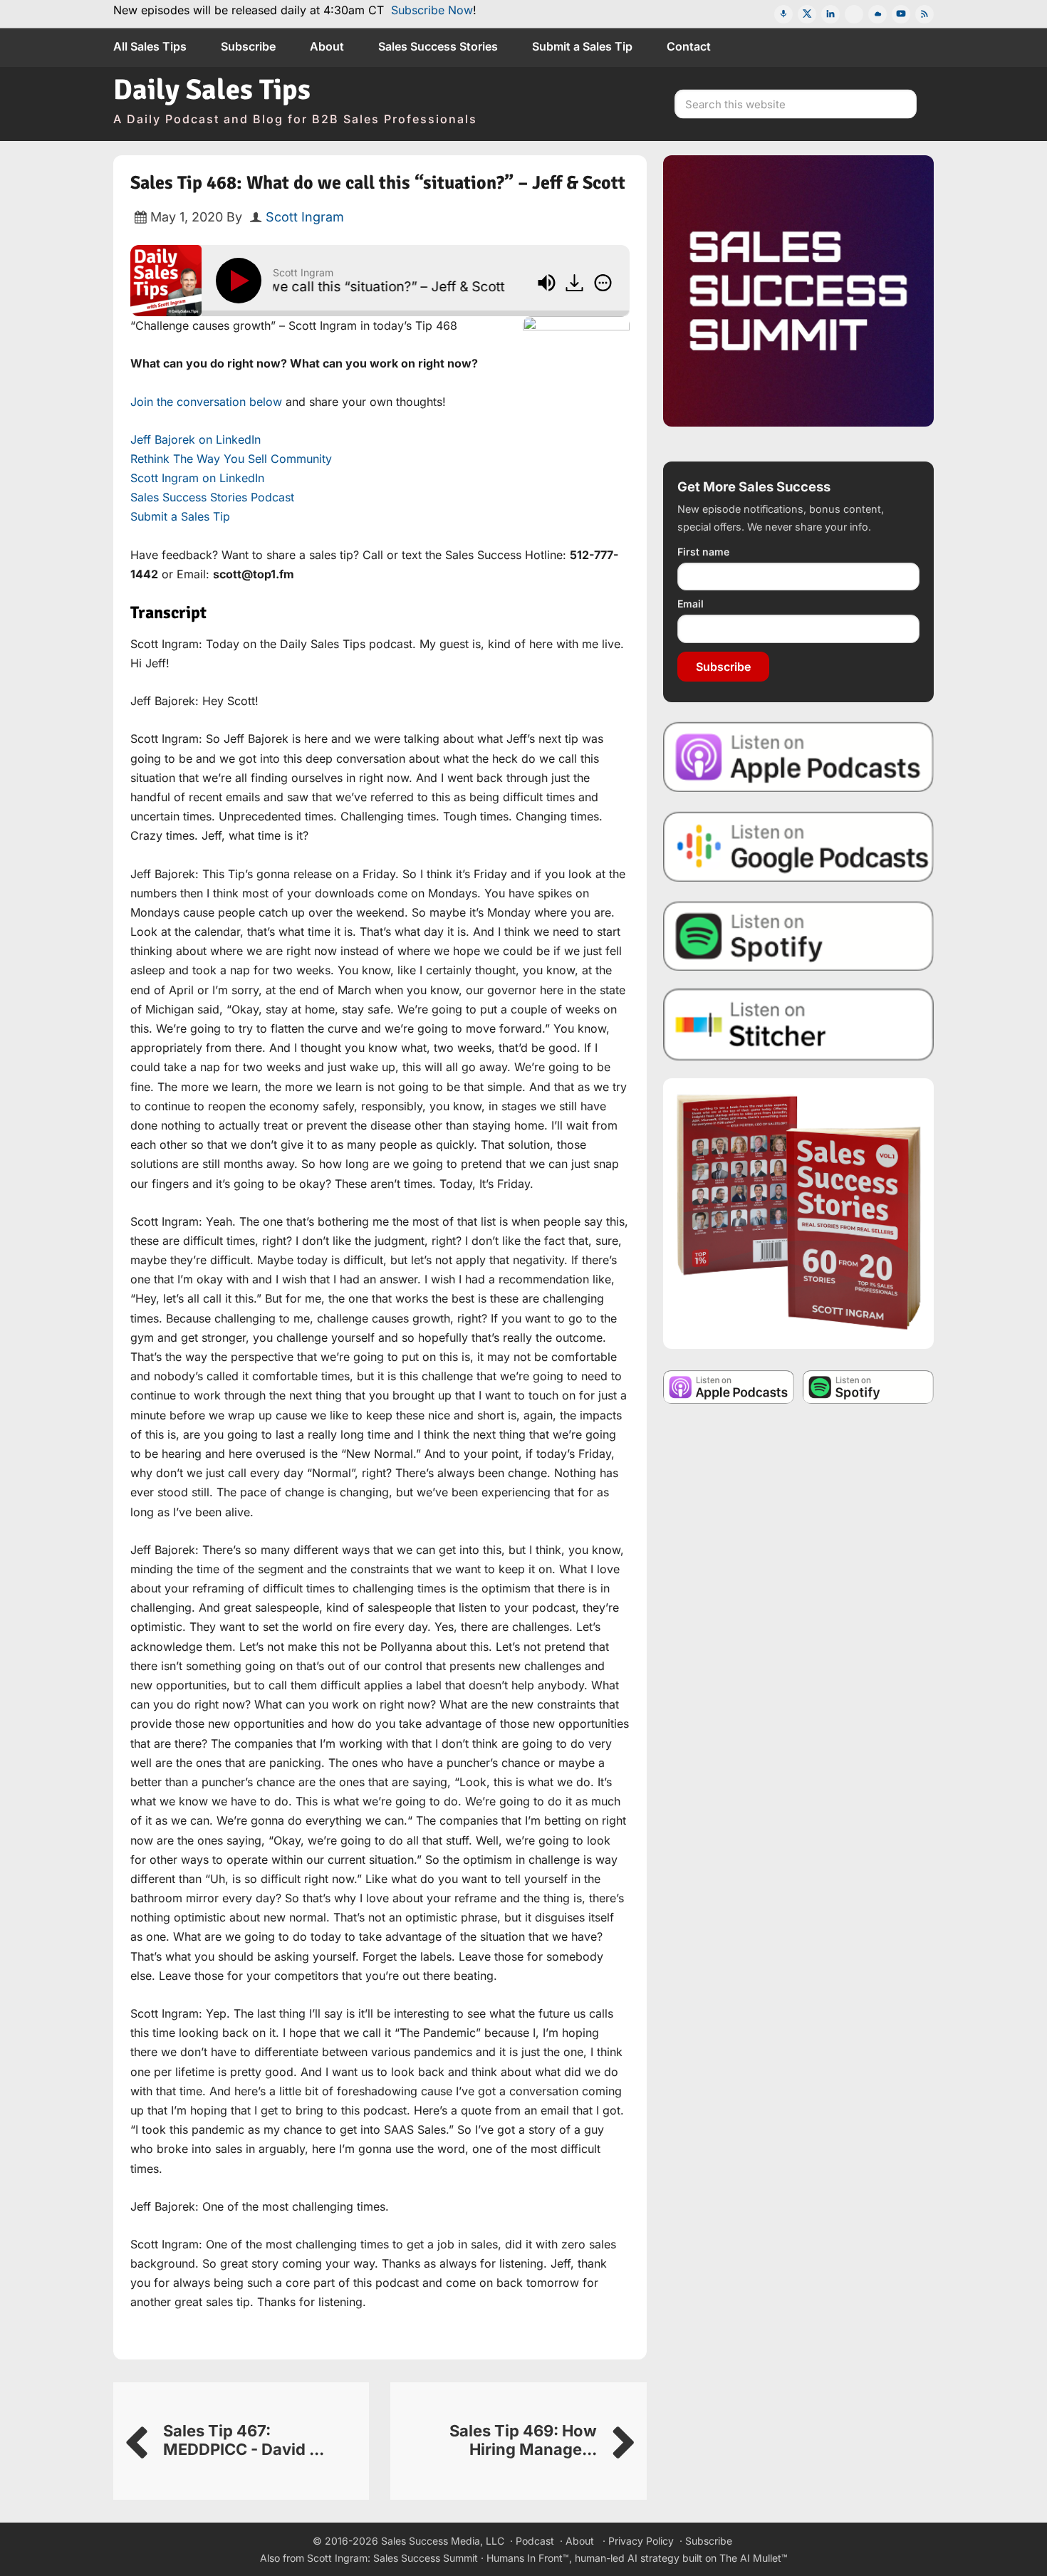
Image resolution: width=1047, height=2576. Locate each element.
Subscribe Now (432, 10)
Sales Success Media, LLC (443, 2541)
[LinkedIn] (830, 14)
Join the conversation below (206, 402)
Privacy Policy (641, 2541)
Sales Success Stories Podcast (212, 497)
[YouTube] (901, 14)
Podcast (535, 2541)
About (580, 2541)
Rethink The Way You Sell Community (231, 459)
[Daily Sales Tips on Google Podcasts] (798, 846)
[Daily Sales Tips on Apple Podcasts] (798, 756)
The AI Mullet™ (754, 2558)
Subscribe (723, 667)
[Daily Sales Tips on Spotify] (798, 935)
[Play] (241, 281)
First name (703, 552)
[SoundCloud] (877, 14)
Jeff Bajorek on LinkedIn (196, 439)
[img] (603, 283)
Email (691, 604)
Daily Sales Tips (212, 90)
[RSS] (924, 14)
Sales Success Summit (426, 2558)
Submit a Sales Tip (180, 516)
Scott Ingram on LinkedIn (197, 478)
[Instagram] (854, 14)
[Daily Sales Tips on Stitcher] (798, 1024)
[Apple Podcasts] (783, 14)
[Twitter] (807, 14)
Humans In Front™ (528, 2558)
